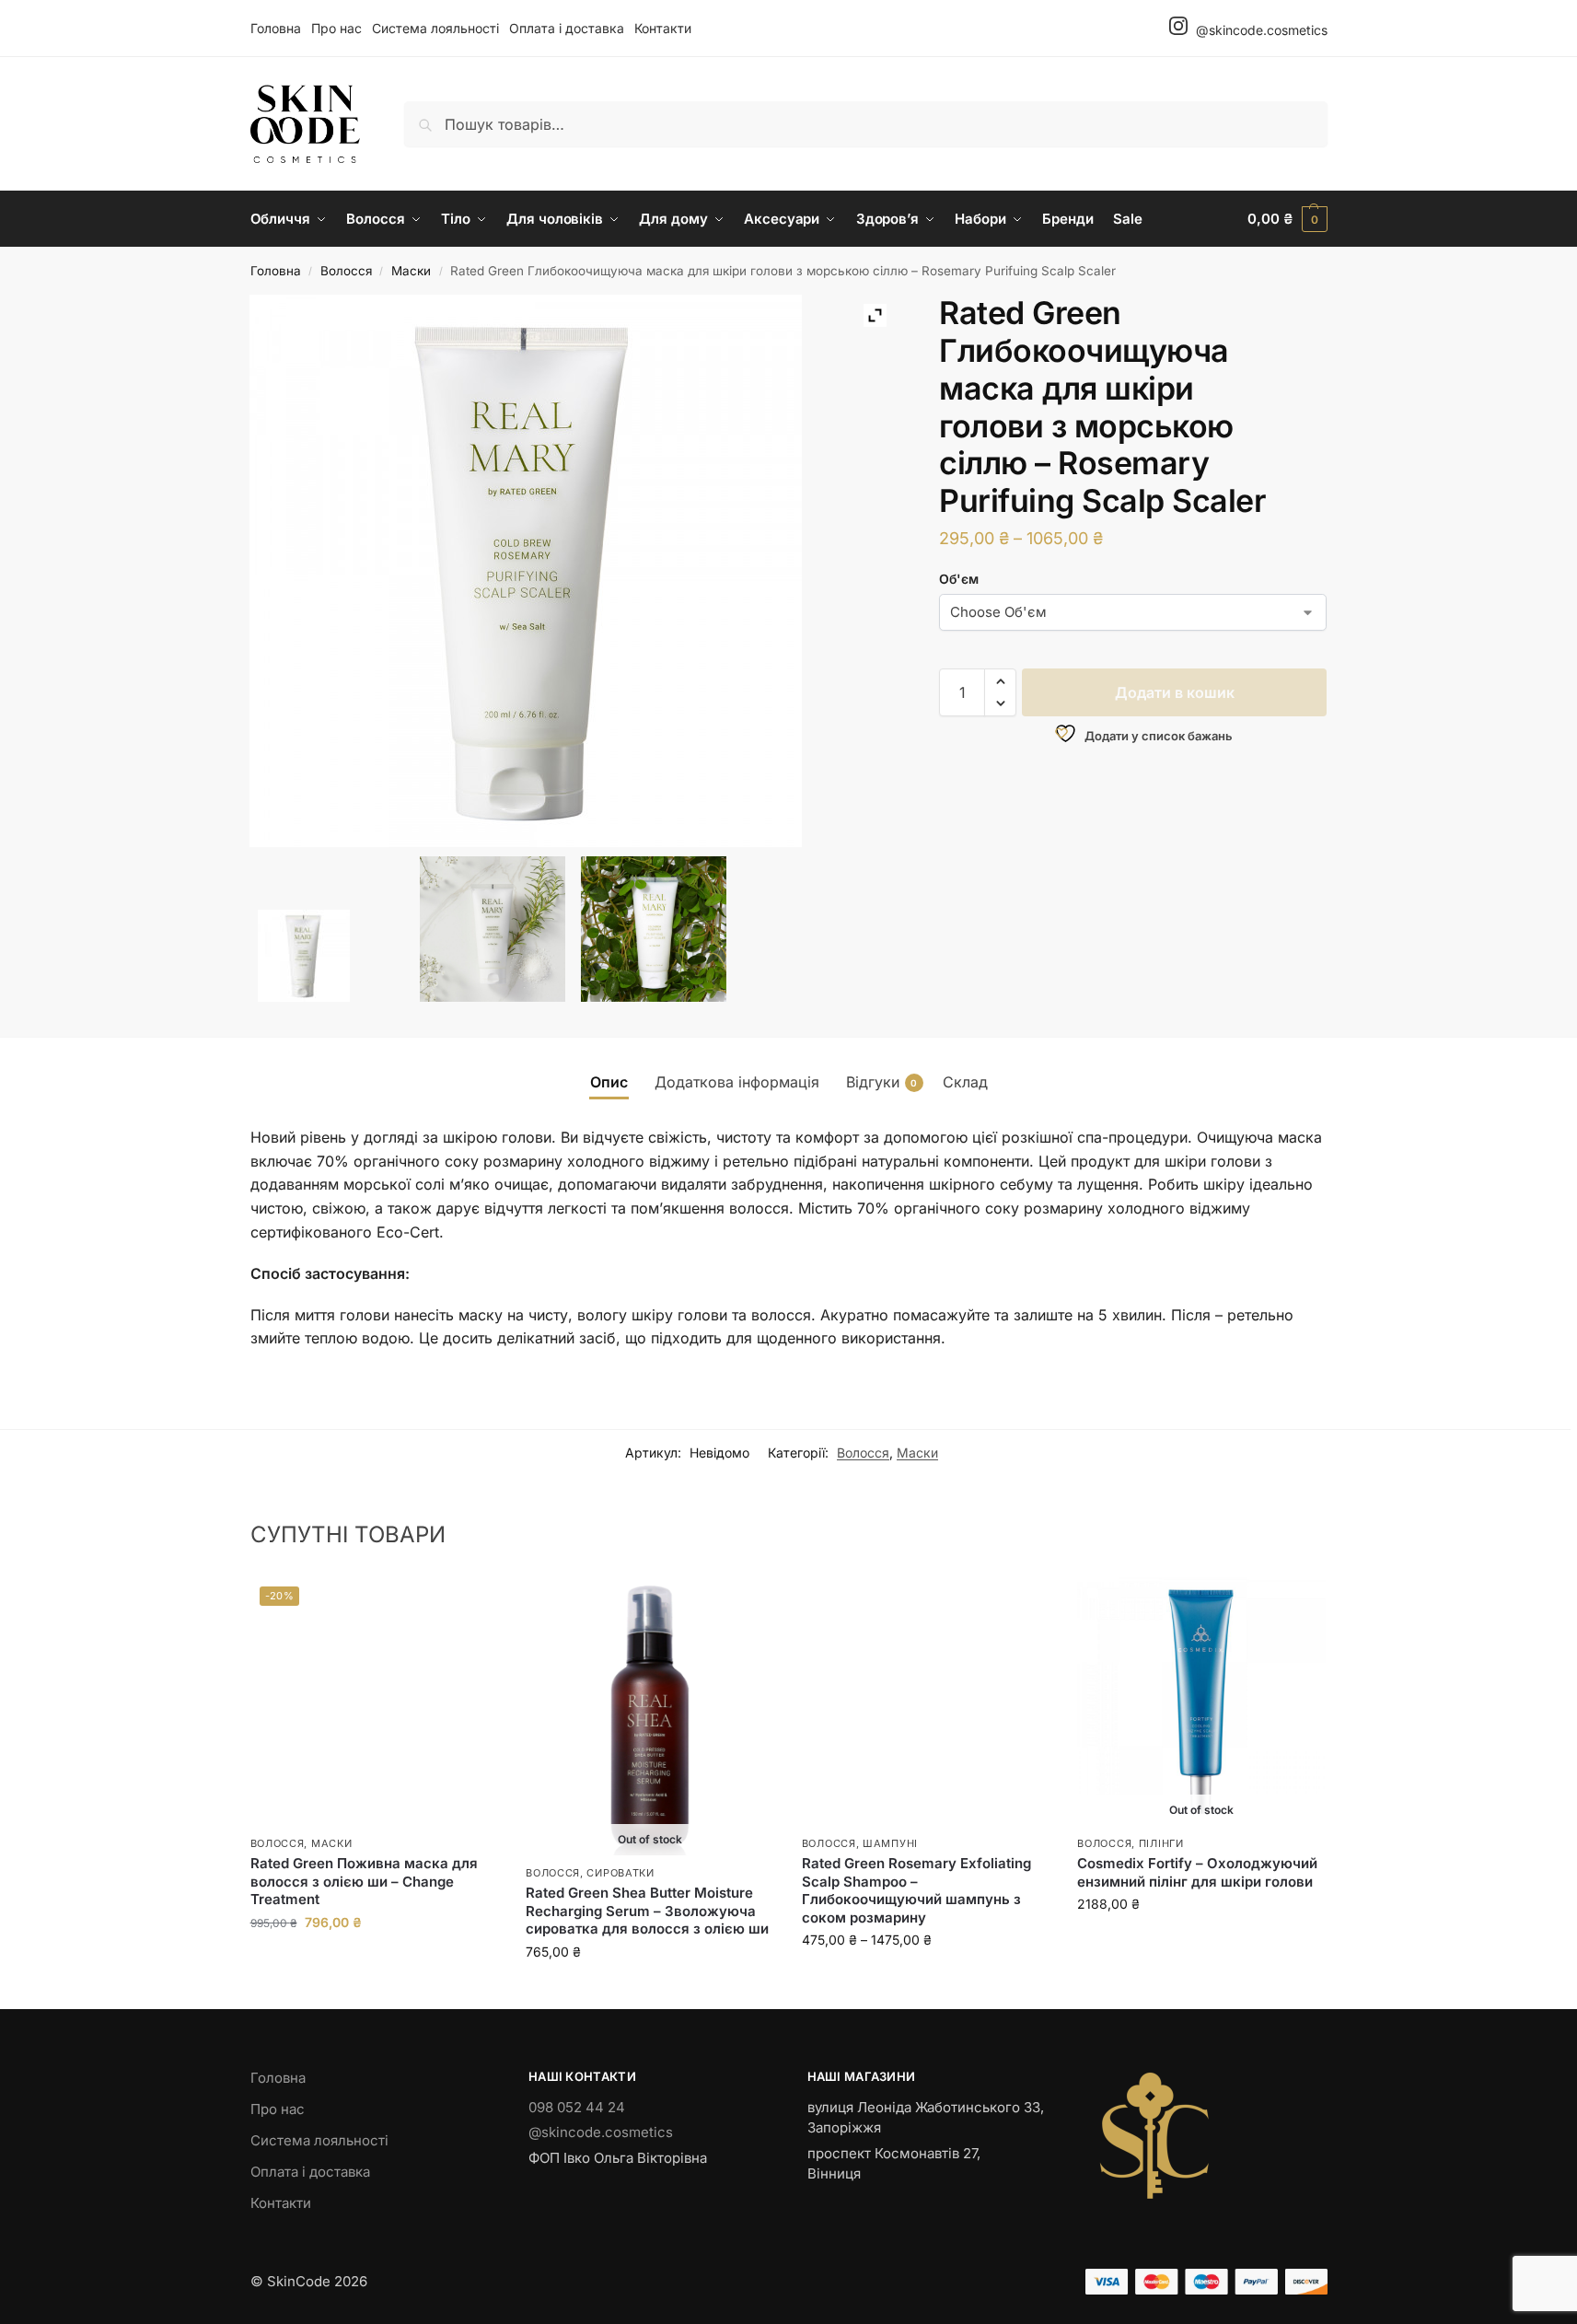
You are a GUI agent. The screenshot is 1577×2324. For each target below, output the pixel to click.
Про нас (336, 28)
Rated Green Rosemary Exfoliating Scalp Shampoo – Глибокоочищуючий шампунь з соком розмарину (916, 1890)
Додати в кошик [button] (374, 1961)
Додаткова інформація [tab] (737, 1082)
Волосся (346, 271)
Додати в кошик (1175, 692)
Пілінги (1161, 1843)
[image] (493, 929)
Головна (276, 28)
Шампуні (890, 1843)
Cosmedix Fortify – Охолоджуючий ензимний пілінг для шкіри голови (1197, 1872)
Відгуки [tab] (882, 1082)
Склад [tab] (965, 1082)
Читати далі (649, 1990)
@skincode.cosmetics (1260, 30)
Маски (411, 271)
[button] (1287, 219)
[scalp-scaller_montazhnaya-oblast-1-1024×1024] (654, 929)
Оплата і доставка (567, 28)
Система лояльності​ (435, 28)
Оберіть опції (926, 1978)
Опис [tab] (609, 1082)
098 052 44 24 (577, 2107)
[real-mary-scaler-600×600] (330, 956)
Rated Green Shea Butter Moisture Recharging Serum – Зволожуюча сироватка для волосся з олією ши (647, 1911)
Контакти (663, 28)
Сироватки (620, 1873)
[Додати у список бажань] (475, 1600)
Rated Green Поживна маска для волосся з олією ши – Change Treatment (364, 1881)
